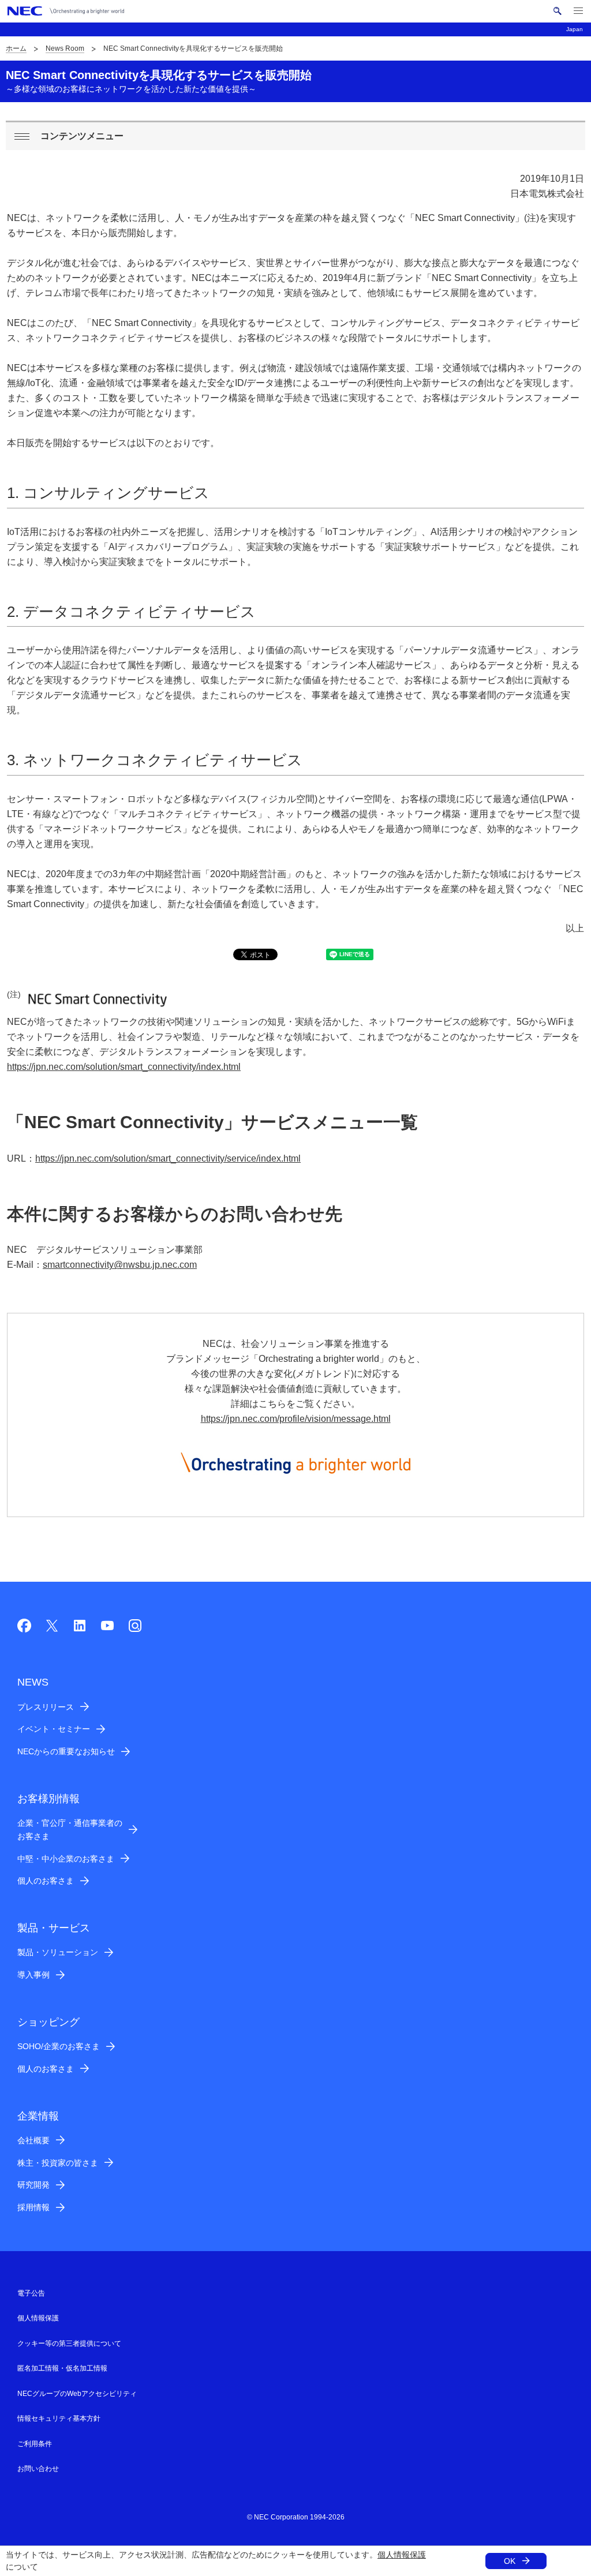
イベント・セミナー (54, 1729)
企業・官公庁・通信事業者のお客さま (70, 1830)
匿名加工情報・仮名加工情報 (62, 2368)
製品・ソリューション (58, 1952)
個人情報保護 (402, 2555)
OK (510, 2561)
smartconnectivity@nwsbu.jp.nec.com (120, 1265)
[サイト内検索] (557, 11)
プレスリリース (46, 1707)
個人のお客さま (46, 1881)
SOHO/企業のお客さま (59, 2046)
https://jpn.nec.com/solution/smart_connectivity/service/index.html (168, 1158)
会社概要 (33, 2140)
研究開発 (33, 2185)
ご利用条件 (35, 2444)
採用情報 (33, 2207)
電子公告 (31, 2293)
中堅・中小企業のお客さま (66, 1859)
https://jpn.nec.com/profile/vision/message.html (296, 1419)
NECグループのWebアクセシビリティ (77, 2394)
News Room (65, 48)
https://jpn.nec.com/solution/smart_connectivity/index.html (124, 1067)
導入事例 (33, 1975)
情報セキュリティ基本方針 (59, 2418)
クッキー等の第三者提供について (69, 2343)
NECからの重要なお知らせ (66, 1751)
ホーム (16, 48)
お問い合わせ (38, 2469)
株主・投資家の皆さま (58, 2163)
